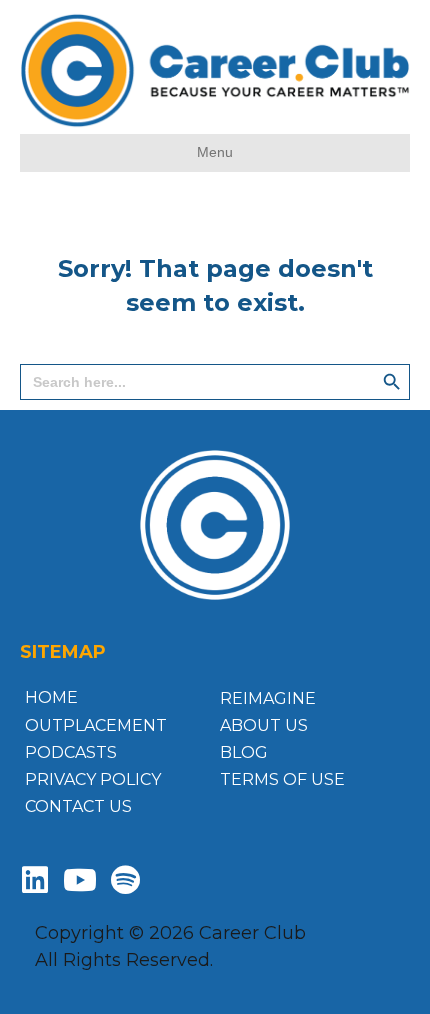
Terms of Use (282, 779)
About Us (264, 725)
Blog (244, 752)
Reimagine (268, 698)
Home (51, 697)
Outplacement (96, 725)
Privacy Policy (93, 779)
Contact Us (78, 806)
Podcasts (71, 752)
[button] (35, 880)
